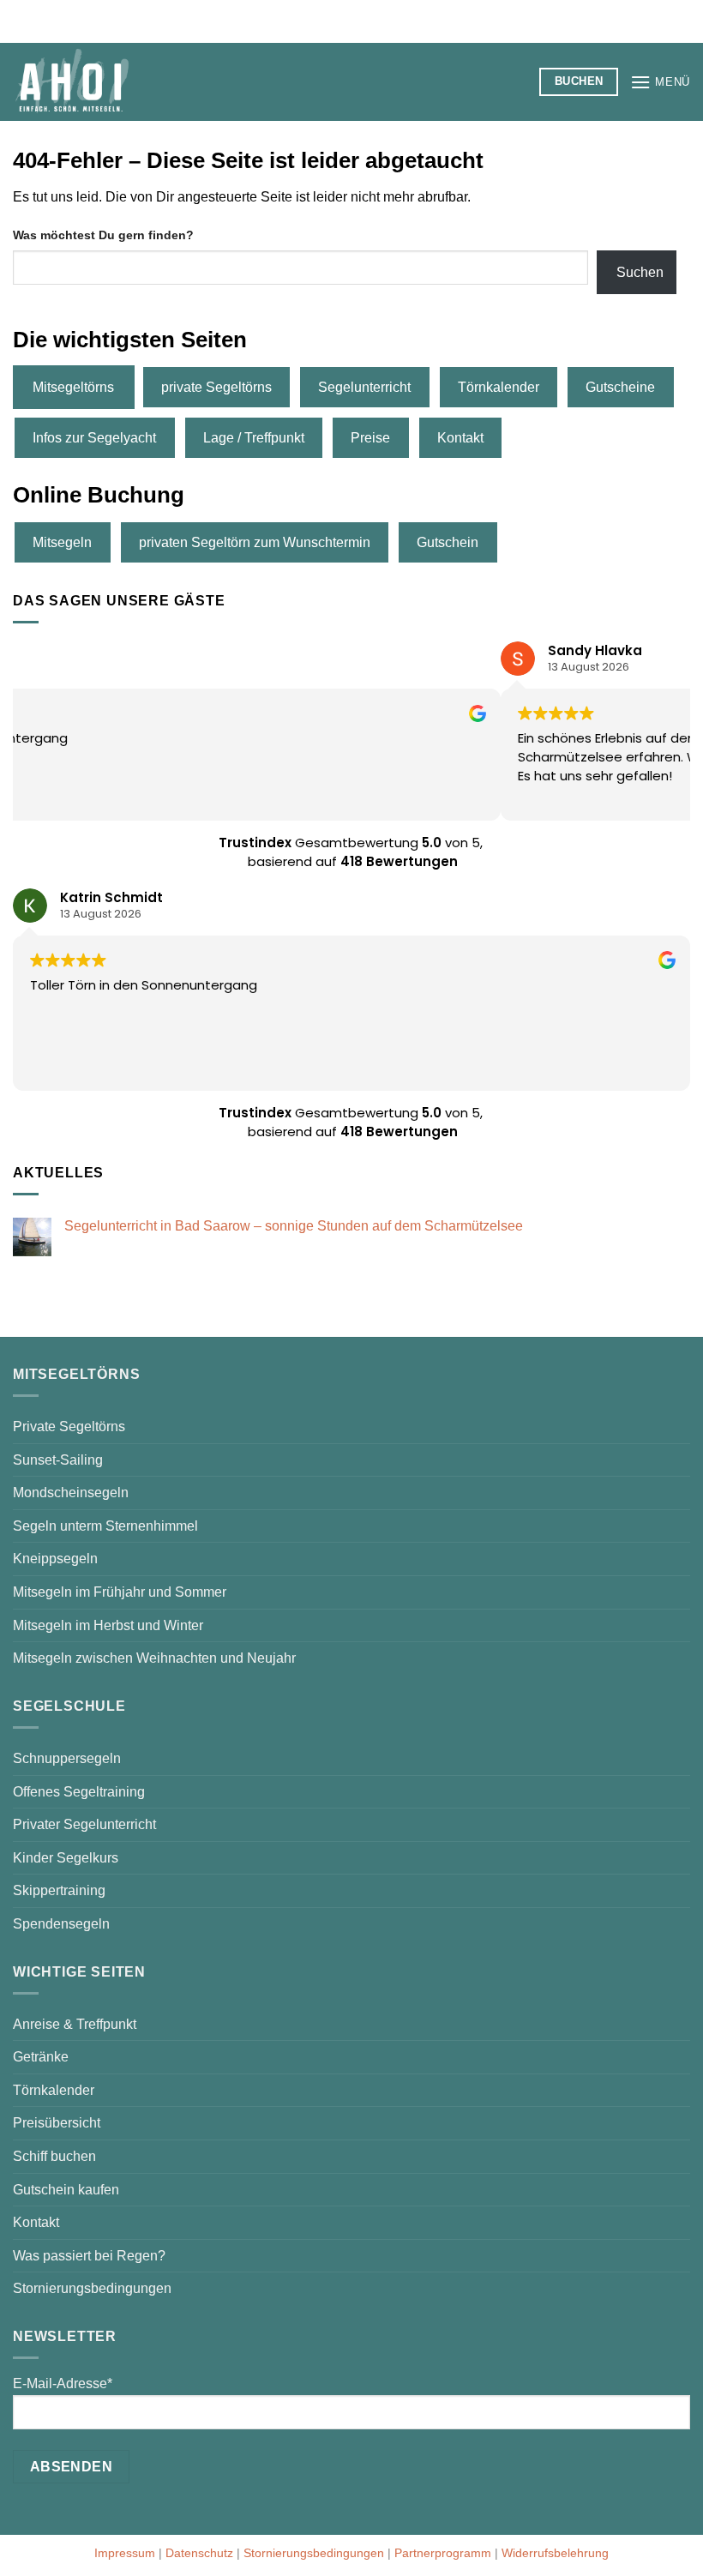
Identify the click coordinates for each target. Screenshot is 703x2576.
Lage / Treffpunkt (254, 438)
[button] (660, 82)
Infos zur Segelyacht (94, 438)
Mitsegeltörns (73, 387)
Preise (370, 438)
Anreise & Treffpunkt (75, 2024)
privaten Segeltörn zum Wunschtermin (255, 542)
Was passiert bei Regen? (89, 2256)
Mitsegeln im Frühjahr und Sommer (120, 1592)
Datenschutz (199, 2553)
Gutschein (448, 542)
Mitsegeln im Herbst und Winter (108, 1625)
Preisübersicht (57, 2123)
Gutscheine (620, 387)
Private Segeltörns (69, 1426)
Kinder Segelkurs (66, 1858)
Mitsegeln (62, 542)
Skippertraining (59, 1890)
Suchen (640, 272)
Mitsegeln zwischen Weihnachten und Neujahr (154, 1658)
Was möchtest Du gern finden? (103, 235)
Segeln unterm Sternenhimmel (105, 1526)
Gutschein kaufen (66, 2190)
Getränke (41, 2057)
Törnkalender (499, 387)
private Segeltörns (216, 387)
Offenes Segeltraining (79, 1792)
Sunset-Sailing (58, 1460)
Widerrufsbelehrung (555, 2553)
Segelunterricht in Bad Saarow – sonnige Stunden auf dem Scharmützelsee (294, 1226)
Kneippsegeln (55, 1559)
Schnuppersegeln (67, 1758)
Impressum (125, 2553)
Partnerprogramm (443, 2553)
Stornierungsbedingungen (92, 2288)
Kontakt (460, 438)
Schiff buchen (54, 2156)
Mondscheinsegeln (71, 1493)
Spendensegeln (61, 1924)
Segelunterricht (364, 387)
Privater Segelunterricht (84, 1824)
